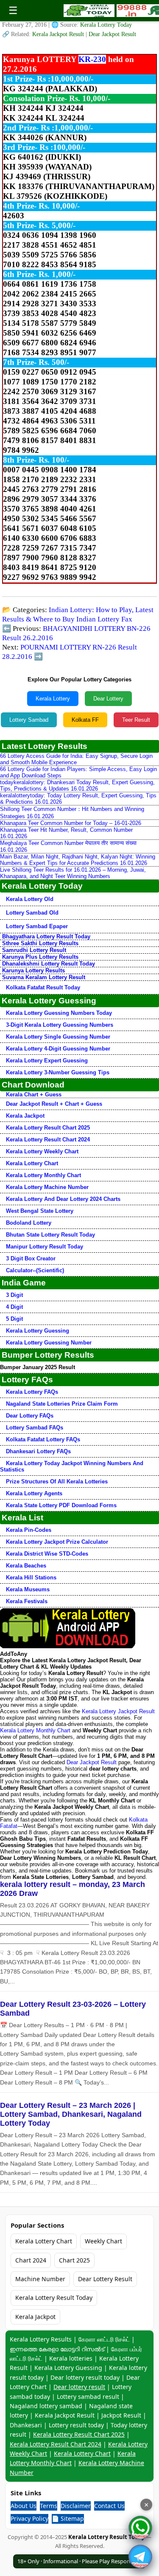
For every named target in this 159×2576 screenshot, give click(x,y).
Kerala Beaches (26, 1566)
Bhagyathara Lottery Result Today (46, 936)
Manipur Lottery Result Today (45, 1247)
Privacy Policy (29, 2518)
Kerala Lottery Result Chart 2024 (48, 1140)
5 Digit (14, 1319)
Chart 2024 (31, 2260)
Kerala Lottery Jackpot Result (118, 1711)
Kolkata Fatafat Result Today (43, 987)
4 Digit (14, 1307)
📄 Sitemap (68, 2518)
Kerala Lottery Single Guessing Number (58, 1037)
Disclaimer (76, 2506)
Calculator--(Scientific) (35, 1270)
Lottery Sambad (29, 720)
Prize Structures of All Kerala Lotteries (57, 1481)
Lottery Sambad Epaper (37, 926)
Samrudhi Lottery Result (34, 950)
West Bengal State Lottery (40, 1211)
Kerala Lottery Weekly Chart (42, 1151)
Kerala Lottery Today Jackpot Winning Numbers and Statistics (72, 1466)
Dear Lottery (108, 699)
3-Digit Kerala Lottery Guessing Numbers (60, 1025)
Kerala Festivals (27, 1601)
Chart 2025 (74, 2260)
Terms (49, 2506)
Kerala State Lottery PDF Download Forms (61, 1505)
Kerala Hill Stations (31, 1578)
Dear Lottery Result (105, 2279)
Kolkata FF (85, 720)
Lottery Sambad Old (32, 913)
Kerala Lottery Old (30, 899)
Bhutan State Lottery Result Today (50, 1235)
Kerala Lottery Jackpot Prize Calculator (57, 1542)
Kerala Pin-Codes (29, 1530)
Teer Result (136, 720)
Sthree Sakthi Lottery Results (40, 943)
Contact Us (109, 2506)
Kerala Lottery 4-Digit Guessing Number (58, 1049)
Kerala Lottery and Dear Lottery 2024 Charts (63, 1199)
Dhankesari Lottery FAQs (38, 1451)
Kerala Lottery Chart (32, 1163)
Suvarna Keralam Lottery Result (44, 977)
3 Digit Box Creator (31, 1258)
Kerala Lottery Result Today (54, 2298)
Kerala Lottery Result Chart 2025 (48, 1128)
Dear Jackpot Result (112, 34)
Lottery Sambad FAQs (35, 1428)
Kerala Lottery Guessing (38, 1331)
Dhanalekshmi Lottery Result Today (49, 964)
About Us (24, 2506)
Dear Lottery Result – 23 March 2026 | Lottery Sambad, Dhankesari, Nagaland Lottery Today (71, 2114)
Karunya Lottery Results (33, 970)
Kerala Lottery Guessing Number (49, 1343)
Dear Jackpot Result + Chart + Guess (54, 1104)
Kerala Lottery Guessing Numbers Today (59, 1013)
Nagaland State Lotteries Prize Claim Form (62, 1404)
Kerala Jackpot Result (59, 34)
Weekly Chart (103, 2241)
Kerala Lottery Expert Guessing (47, 1061)
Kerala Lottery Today (106, 25)
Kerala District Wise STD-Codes (47, 1554)
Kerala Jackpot (25, 1116)
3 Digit (14, 1295)
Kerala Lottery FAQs (32, 1392)
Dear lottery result (79, 2387)
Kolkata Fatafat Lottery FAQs (43, 1439)
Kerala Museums (28, 1589)
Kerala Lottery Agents (34, 1493)
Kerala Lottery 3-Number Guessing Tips (58, 1072)
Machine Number (40, 2279)
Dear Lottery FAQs (30, 1416)
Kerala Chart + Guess (34, 1095)
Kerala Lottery (53, 699)
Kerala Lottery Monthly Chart (43, 1175)
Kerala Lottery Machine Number (47, 1187)
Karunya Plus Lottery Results (40, 957)
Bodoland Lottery (29, 1223)
